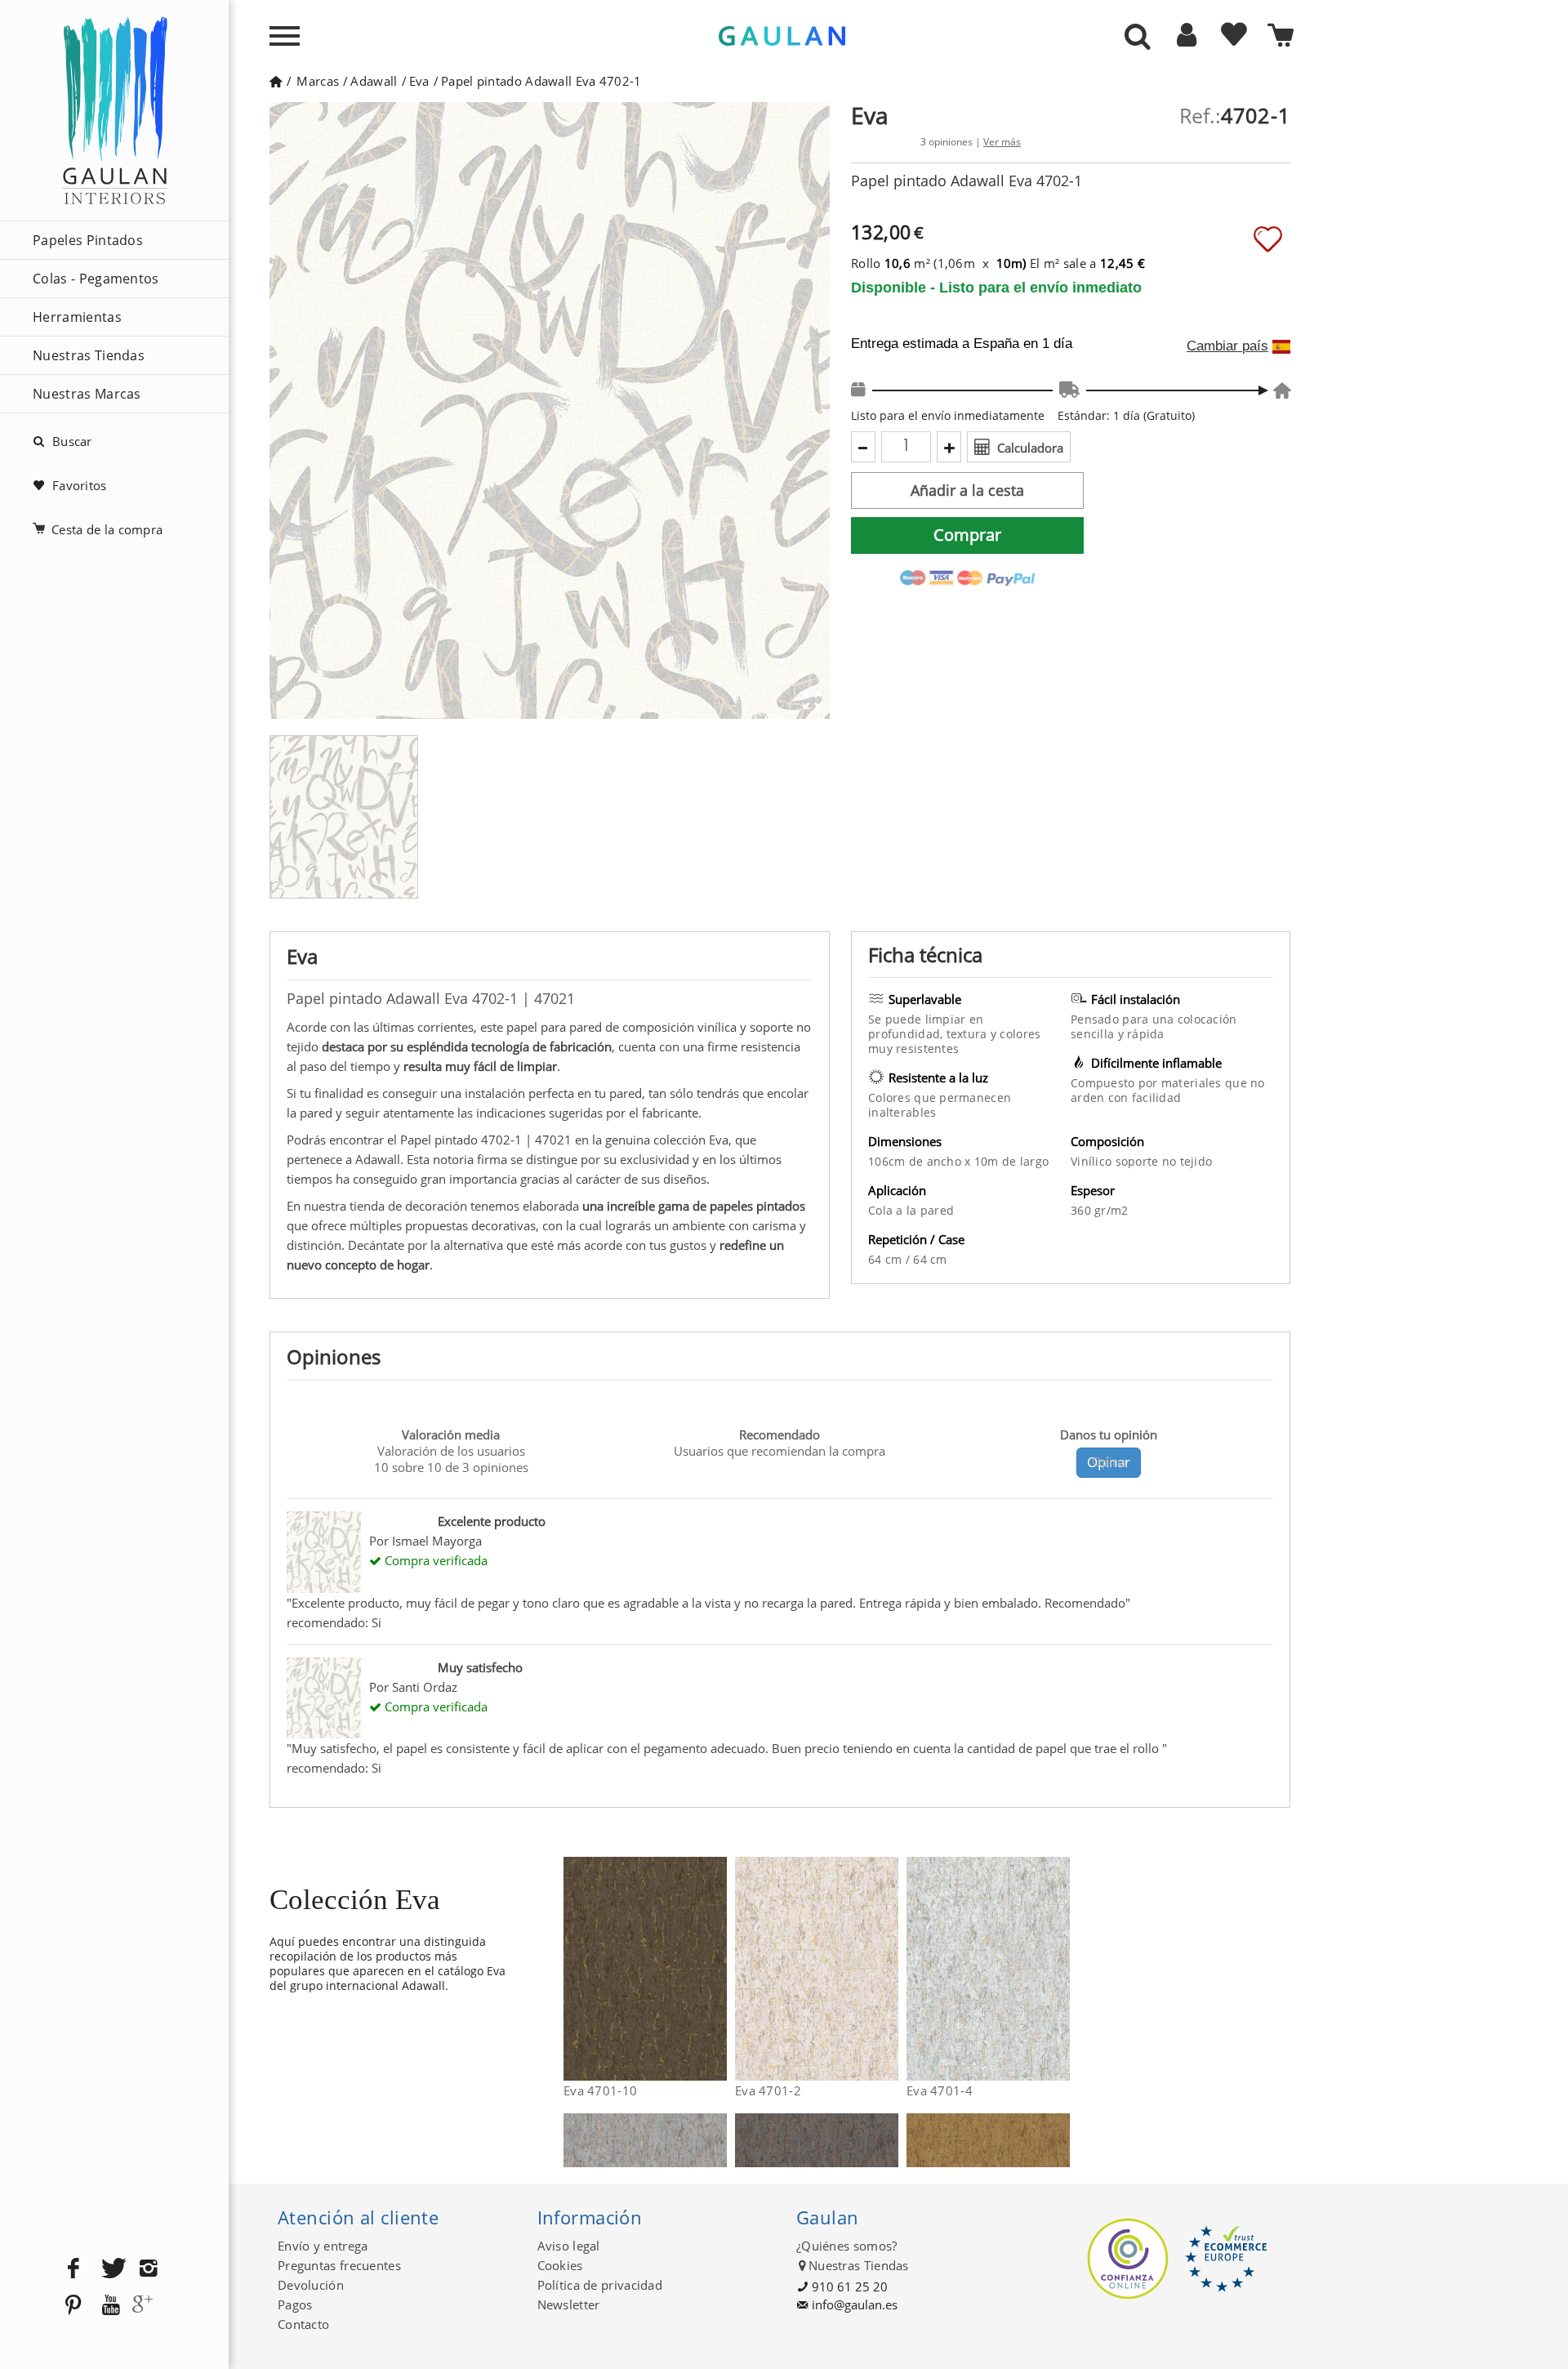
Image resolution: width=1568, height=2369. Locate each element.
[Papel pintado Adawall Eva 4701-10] (717, 1969)
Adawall (374, 81)
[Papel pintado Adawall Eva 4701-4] (1060, 1969)
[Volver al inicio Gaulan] (276, 81)
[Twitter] (111, 2269)
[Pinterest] (73, 2306)
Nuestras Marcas (87, 394)
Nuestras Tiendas (89, 355)
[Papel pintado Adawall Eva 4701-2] (888, 1969)
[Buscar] (1138, 38)
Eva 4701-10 (600, 2090)
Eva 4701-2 (768, 2090)
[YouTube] (111, 2306)
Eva (419, 81)
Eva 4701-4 (940, 2090)
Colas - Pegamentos (96, 279)
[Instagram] (149, 2269)
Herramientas (77, 317)
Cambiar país (1227, 346)
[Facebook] (73, 2269)
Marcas (318, 81)
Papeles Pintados (88, 240)
